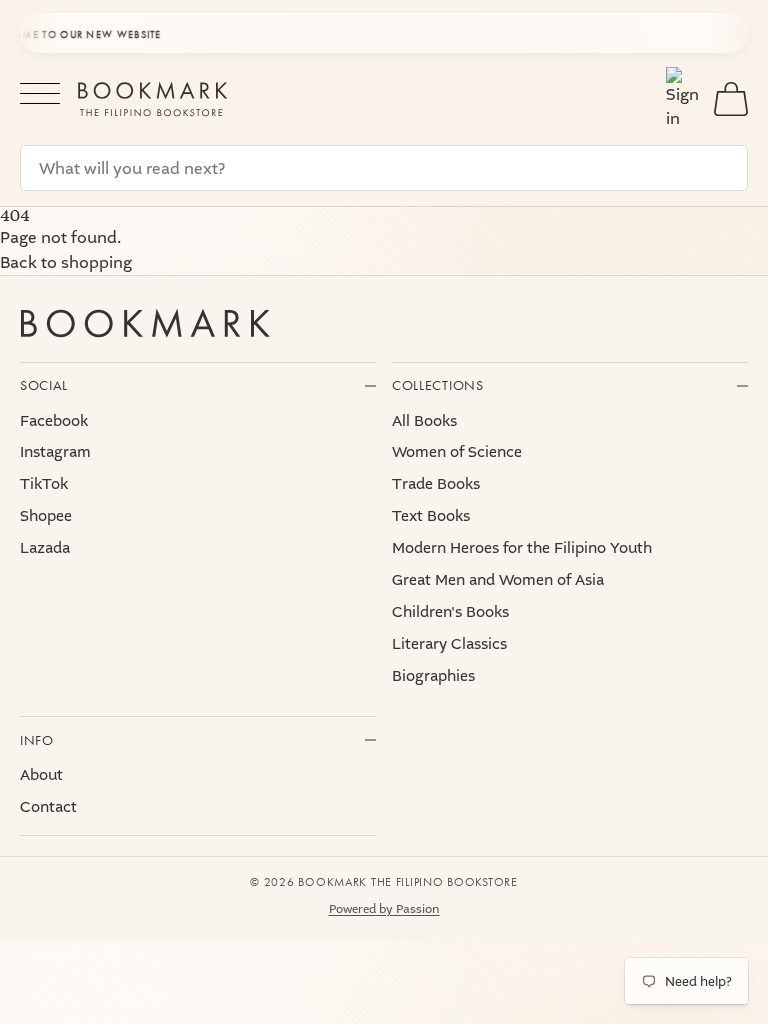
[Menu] (40, 98)
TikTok (44, 484)
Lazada (45, 548)
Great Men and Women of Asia (498, 580)
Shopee (46, 516)
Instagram (55, 452)
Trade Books (436, 484)
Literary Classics (449, 644)
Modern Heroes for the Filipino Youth (522, 548)
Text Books (431, 516)
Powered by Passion (384, 909)
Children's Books (450, 612)
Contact (48, 807)
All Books (424, 421)
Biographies (433, 676)
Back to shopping (66, 262)
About (41, 775)
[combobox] (384, 168)
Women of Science (457, 452)
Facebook (54, 421)
